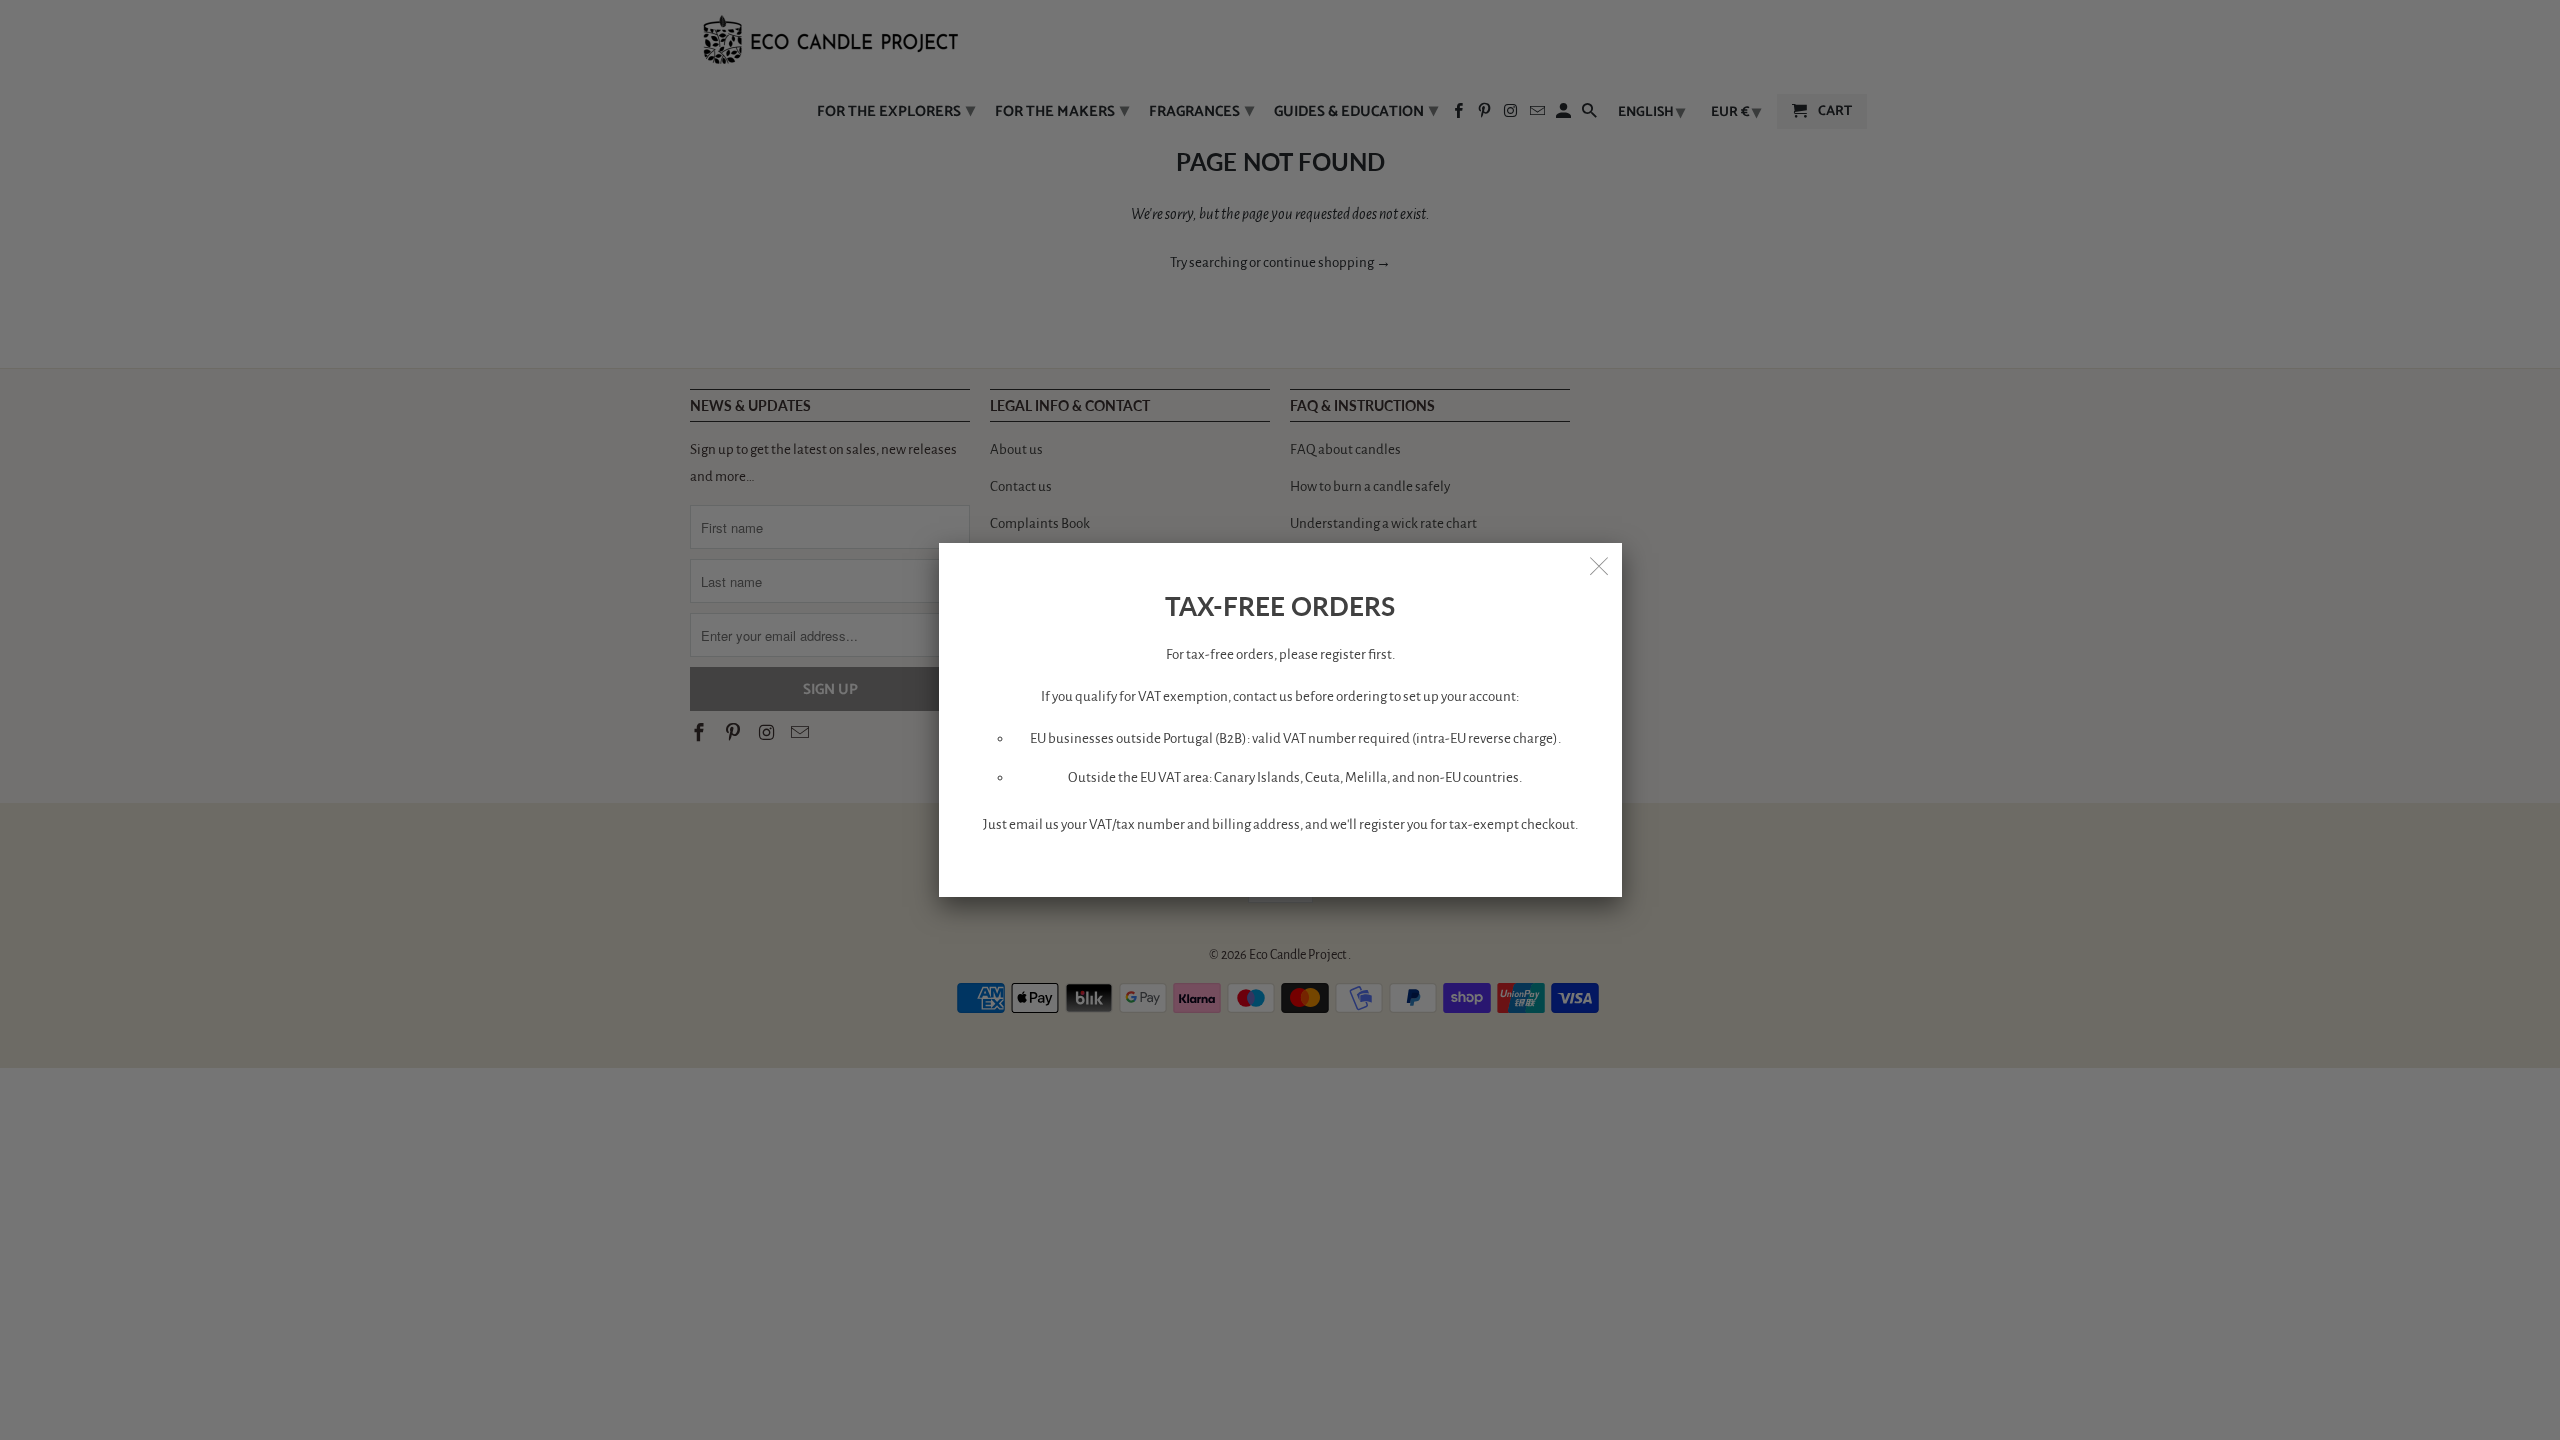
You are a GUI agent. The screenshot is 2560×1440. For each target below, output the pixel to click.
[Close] (1600, 565)
